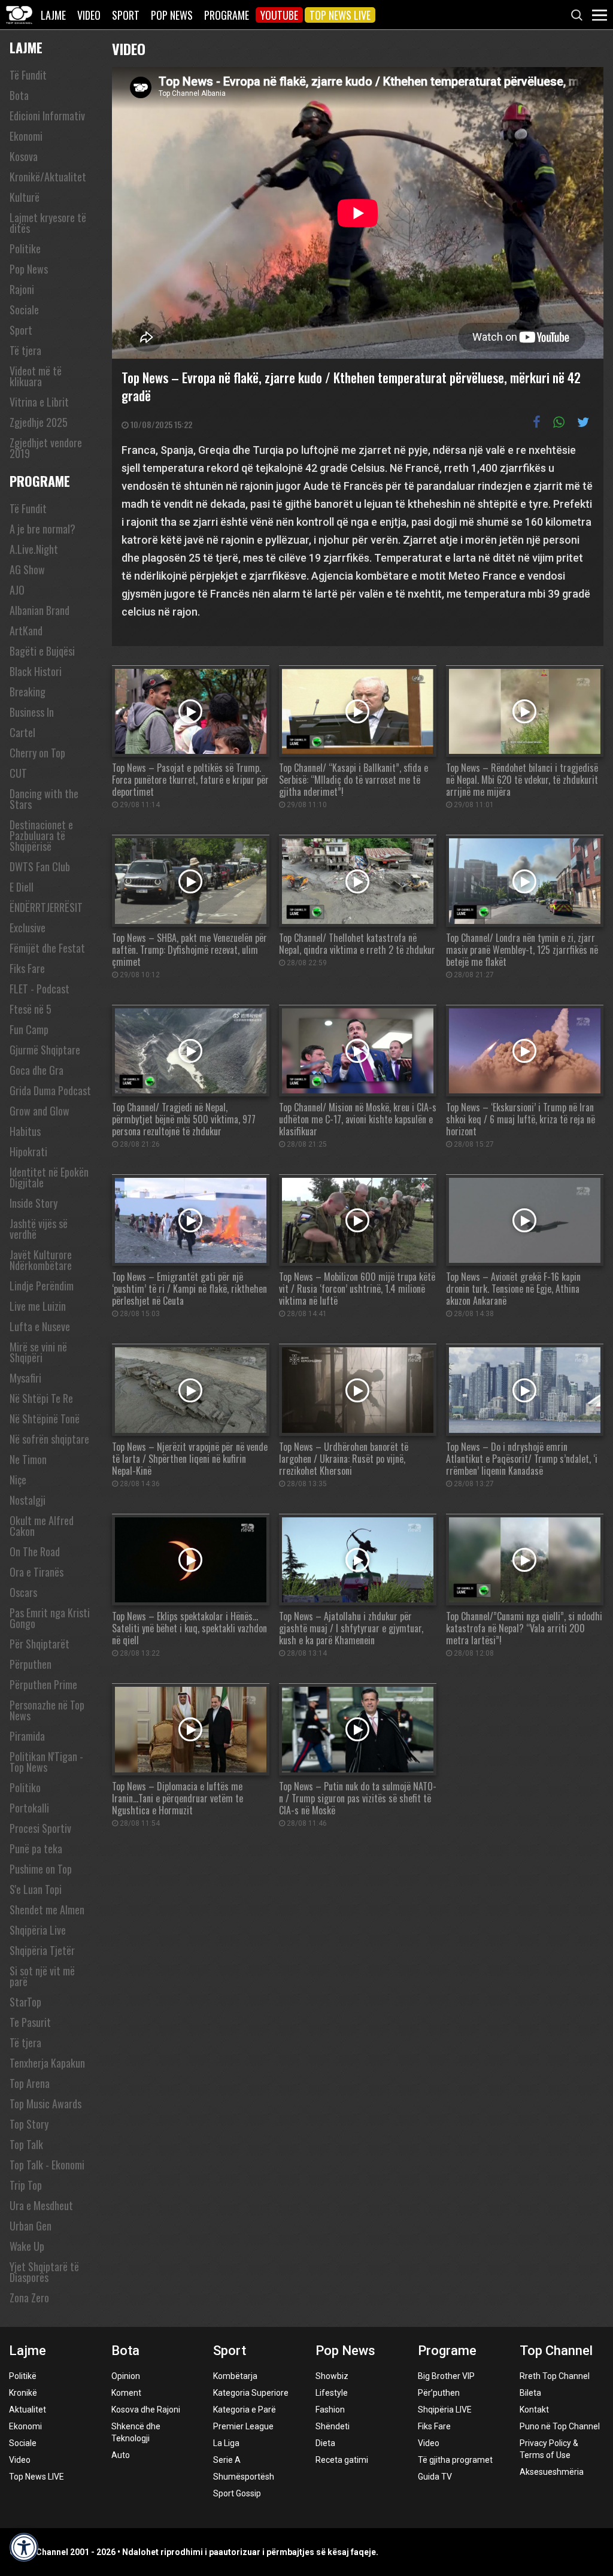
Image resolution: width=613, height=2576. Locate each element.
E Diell (22, 887)
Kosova (24, 156)
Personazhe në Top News (47, 1710)
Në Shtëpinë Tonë (45, 1419)
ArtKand (26, 631)
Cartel (22, 732)
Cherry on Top (37, 753)
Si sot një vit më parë (42, 1976)
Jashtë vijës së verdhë (39, 1229)
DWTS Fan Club (40, 866)
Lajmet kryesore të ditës (48, 223)
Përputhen (31, 1664)
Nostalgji (28, 1500)
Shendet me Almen (47, 1910)
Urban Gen (31, 2226)
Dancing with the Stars (44, 799)
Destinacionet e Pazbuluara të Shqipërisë (41, 835)
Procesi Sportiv (40, 1828)
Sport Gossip (237, 2493)
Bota (19, 95)
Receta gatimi (342, 2460)
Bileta (530, 2393)
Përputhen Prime (43, 1684)
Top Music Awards (45, 2104)
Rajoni (22, 289)
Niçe (18, 1480)
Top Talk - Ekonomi (47, 2165)
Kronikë (23, 2393)
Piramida (27, 1736)
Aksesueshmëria (552, 2472)
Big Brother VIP (446, 2376)
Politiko (25, 1787)
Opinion (126, 2376)
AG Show (27, 569)
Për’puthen (439, 2393)
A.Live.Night (34, 549)
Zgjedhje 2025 (39, 422)
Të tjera (25, 350)
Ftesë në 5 (31, 1009)
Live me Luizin (38, 1306)
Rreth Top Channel (555, 2376)
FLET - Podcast (40, 989)
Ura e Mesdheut (41, 2205)
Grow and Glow (40, 1111)
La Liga (226, 2443)
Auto (121, 2455)
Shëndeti (333, 2426)
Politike (25, 248)
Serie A (227, 2460)
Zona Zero (29, 2298)
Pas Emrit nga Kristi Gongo (50, 1618)
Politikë (23, 2376)
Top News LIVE (340, 15)
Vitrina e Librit (39, 402)
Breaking (28, 692)
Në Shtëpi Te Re (41, 1398)
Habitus (25, 1131)
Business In (32, 712)
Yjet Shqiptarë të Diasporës (44, 2272)
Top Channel (556, 2351)
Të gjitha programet (455, 2460)
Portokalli (29, 1808)
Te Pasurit (30, 2022)
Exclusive (28, 928)
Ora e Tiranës (37, 1572)
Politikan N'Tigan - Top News (46, 1762)
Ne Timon (28, 1459)
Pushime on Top (41, 1869)
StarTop (25, 2002)
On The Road (35, 1551)
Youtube (279, 15)
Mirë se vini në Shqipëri (38, 1352)
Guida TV (435, 2477)
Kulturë (25, 197)
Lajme (53, 15)
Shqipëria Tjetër (42, 1950)
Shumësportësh (244, 2477)
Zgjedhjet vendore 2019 (46, 448)
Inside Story (34, 1203)
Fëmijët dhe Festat (47, 948)
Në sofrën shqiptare (49, 1439)
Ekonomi (26, 136)
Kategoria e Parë (245, 2410)
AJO (17, 590)
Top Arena (30, 2083)
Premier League (243, 2426)
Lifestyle (332, 2393)
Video (89, 15)
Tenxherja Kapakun (47, 2063)
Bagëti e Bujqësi (42, 651)
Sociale (24, 310)
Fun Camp (29, 1029)
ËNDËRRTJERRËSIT (46, 907)
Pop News (172, 15)
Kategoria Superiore (251, 2393)
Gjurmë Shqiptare (45, 1050)
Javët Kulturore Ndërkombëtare (41, 1260)
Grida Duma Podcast (50, 1090)
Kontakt (534, 2410)
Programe (227, 15)
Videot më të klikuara (36, 376)
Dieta (325, 2443)
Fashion (330, 2410)
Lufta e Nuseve (40, 1326)
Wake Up (27, 2246)
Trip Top (26, 2185)
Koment (126, 2393)
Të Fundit (28, 75)
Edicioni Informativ (47, 116)
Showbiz (332, 2376)
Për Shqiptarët (40, 1644)
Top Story (29, 2124)
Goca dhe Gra (37, 1070)
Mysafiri (25, 1378)
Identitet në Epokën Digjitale (49, 1177)
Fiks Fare (27, 968)
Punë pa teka (36, 1848)
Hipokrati (28, 1151)
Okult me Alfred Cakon (42, 1526)
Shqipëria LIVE (445, 2410)
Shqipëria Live (38, 1930)
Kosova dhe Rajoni (146, 2410)
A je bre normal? (43, 529)
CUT (18, 773)
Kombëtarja (235, 2376)
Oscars (23, 1592)
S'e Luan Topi (36, 1889)
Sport (126, 15)
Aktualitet (28, 2410)
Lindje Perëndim (42, 1286)
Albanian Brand (40, 610)
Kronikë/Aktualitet (48, 177)
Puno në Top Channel (560, 2426)
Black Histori (36, 671)
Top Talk (26, 2144)
